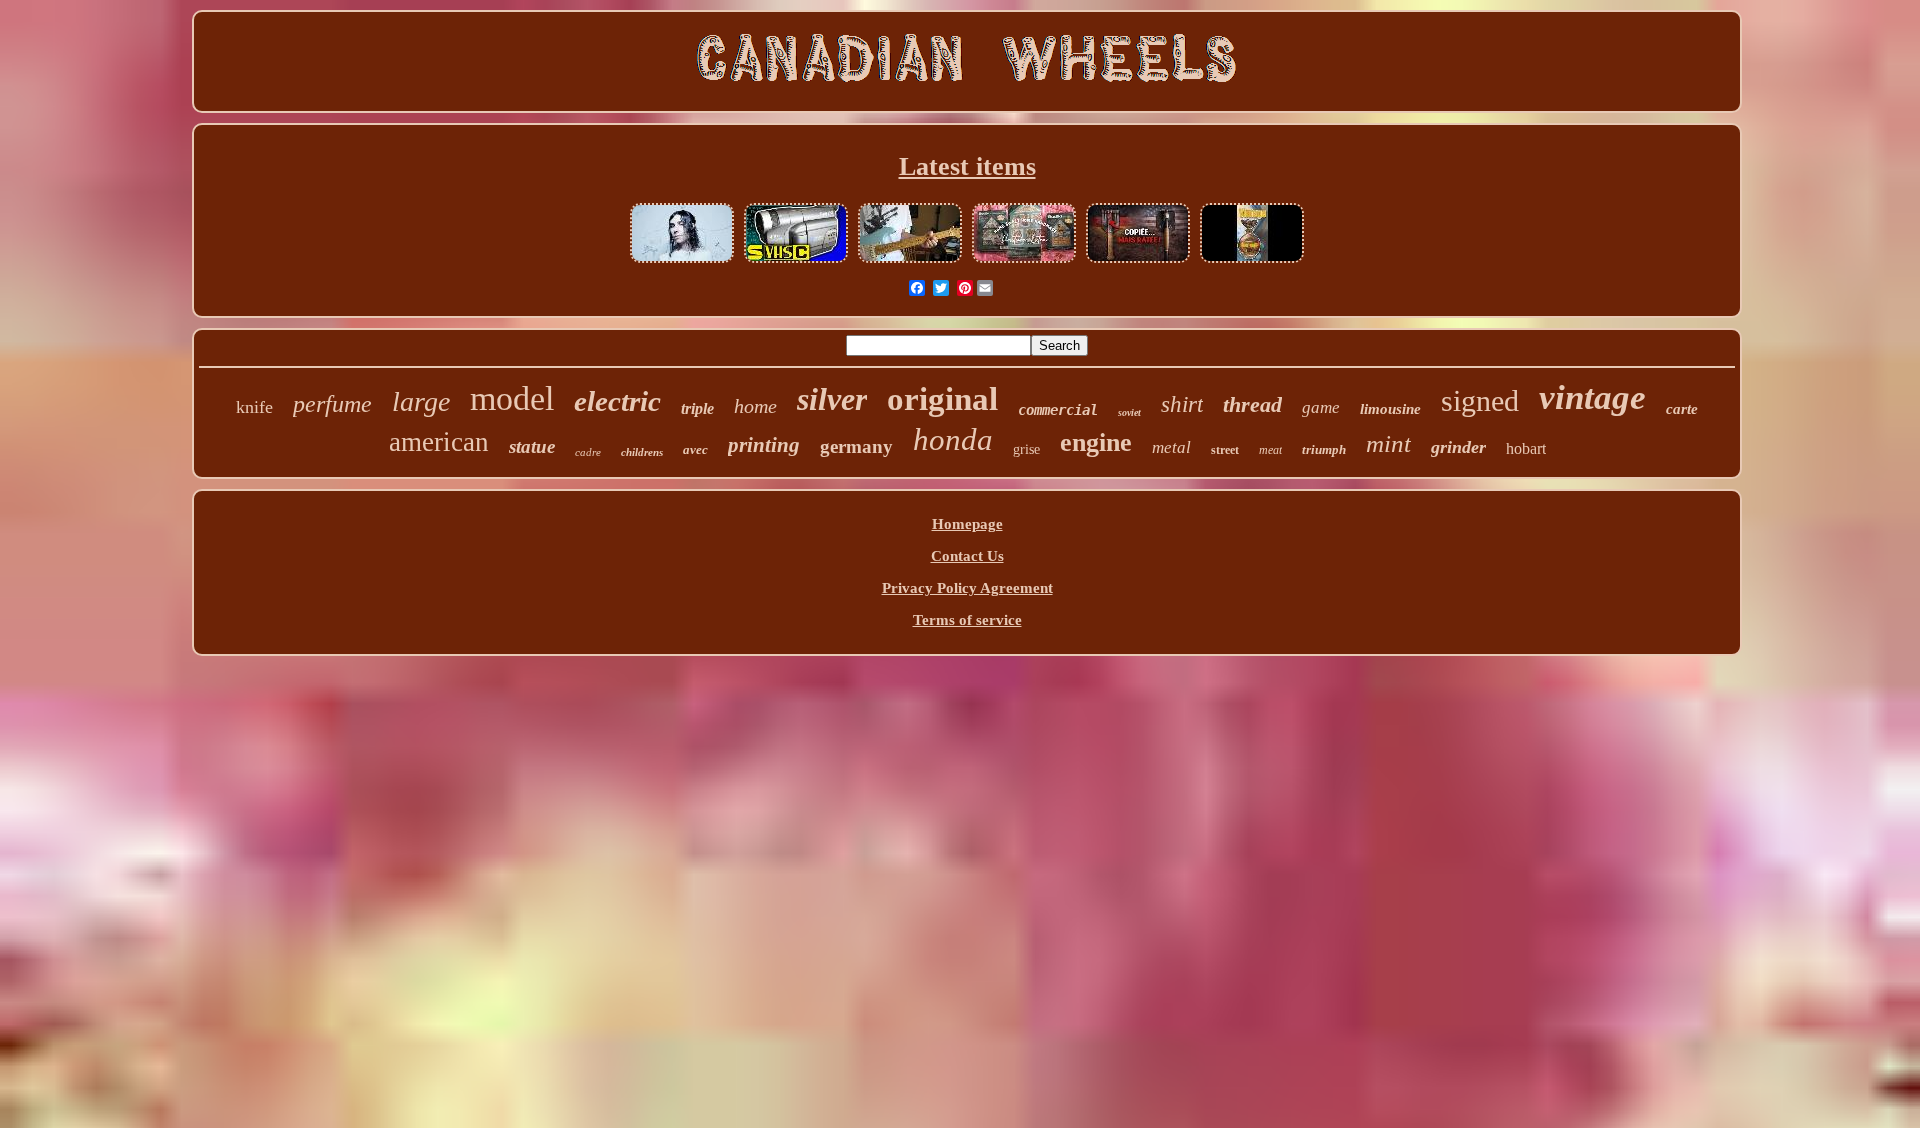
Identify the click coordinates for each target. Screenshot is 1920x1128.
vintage (1592, 397)
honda (953, 439)
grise (1026, 449)
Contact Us (967, 556)
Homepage (967, 524)
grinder (1458, 447)
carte (1682, 409)
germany (856, 446)
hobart (1526, 448)
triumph (1324, 449)
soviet (1129, 412)
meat (1270, 450)
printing (764, 445)
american (439, 442)
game (1321, 407)
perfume (332, 404)
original (942, 399)
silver (832, 399)
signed (1480, 400)
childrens (642, 452)
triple (697, 408)
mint (1388, 443)
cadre (588, 452)
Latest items (967, 166)
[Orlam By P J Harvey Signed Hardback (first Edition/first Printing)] (682, 261)
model (512, 398)
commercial (1058, 410)
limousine (1390, 409)
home (755, 406)
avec (695, 449)
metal (1171, 447)
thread (1252, 404)
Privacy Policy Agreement (967, 588)
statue (532, 446)
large (421, 401)
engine (1096, 442)
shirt (1182, 404)
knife (254, 407)
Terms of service (967, 620)
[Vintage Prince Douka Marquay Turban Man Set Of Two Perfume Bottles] (1252, 261)
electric (617, 401)
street (1225, 450)
